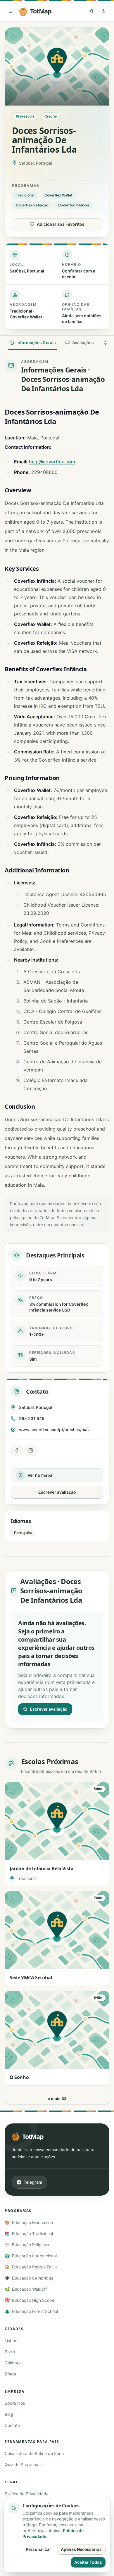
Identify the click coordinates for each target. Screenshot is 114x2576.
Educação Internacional (31, 2256)
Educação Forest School (31, 2311)
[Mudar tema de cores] (103, 11)
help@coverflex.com (52, 462)
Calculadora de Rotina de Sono (34, 2453)
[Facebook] (17, 1450)
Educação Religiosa (27, 2245)
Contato (12, 2425)
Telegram (33, 2182)
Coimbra (13, 2363)
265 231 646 (32, 1418)
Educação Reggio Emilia (31, 2267)
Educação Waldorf (26, 2289)
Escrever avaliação (57, 1492)
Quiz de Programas (23, 2464)
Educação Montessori (29, 2222)
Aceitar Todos (88, 2562)
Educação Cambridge (29, 2278)
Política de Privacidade (27, 2494)
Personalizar (38, 2549)
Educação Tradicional (29, 2233)
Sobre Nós (15, 2403)
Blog (9, 2414)
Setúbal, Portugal (36, 1407)
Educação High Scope (30, 2300)
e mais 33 (57, 2098)
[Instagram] (31, 1450)
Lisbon (11, 2341)
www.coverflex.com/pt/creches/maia (55, 1430)
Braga (10, 2374)
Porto (10, 2352)
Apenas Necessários (81, 2549)
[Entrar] (91, 11)
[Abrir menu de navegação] (11, 11)
